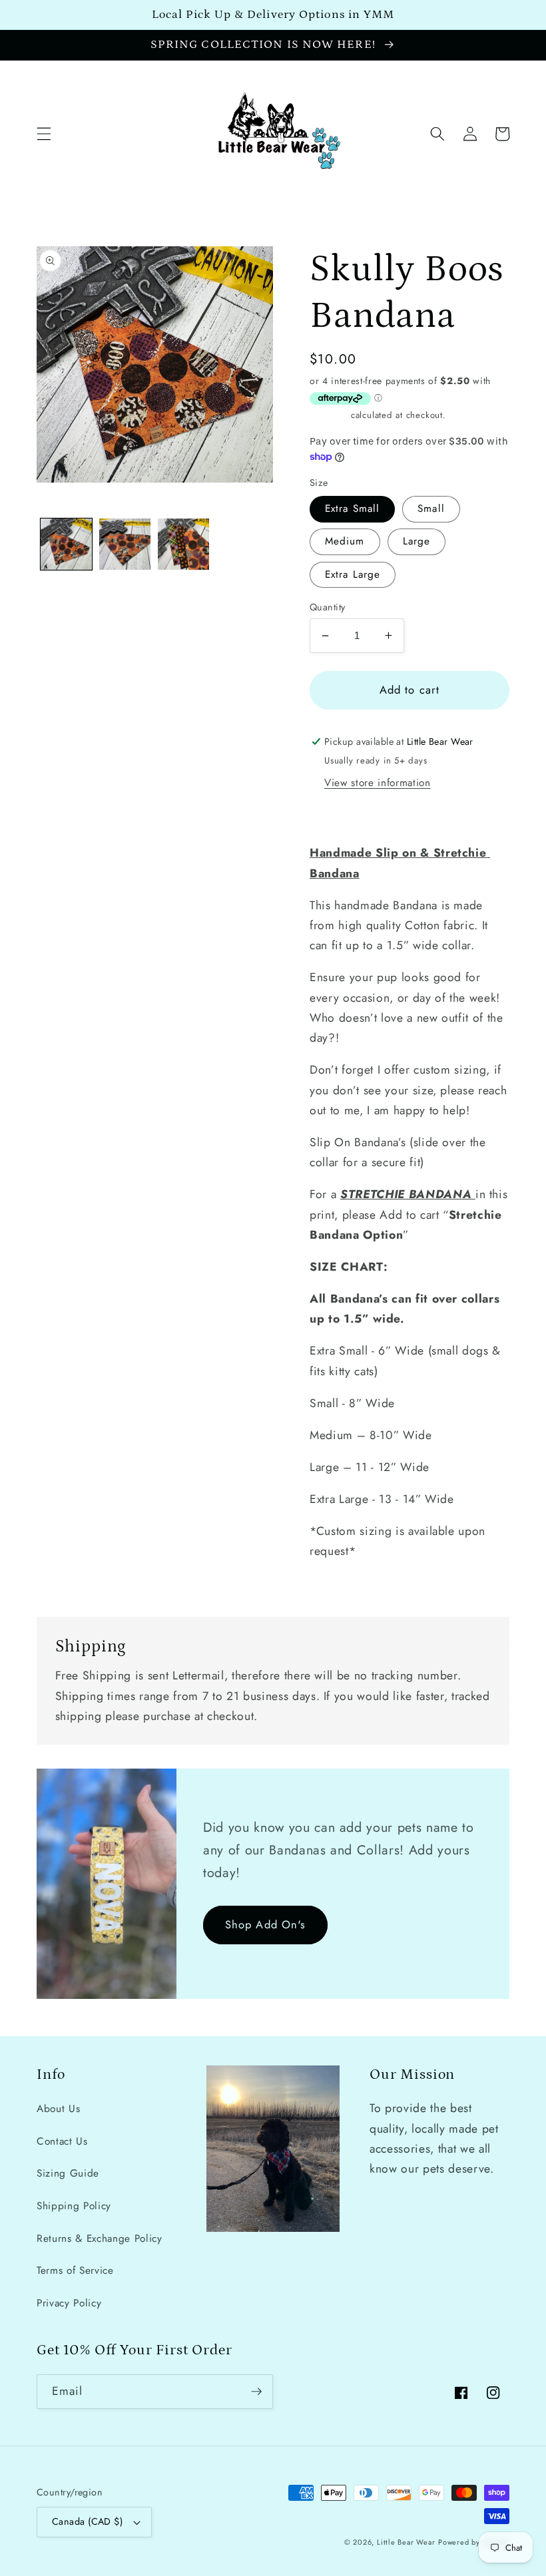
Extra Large (353, 574)
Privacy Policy (69, 2303)
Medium (345, 541)
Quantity (328, 607)
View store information (378, 783)
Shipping (329, 415)
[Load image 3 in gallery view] (183, 544)
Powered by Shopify (474, 2542)
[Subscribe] (256, 2392)
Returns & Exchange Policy (100, 2239)
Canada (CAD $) (87, 2521)
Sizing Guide (68, 2173)
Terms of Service (75, 2270)
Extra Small (352, 509)
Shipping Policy (74, 2206)
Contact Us (62, 2141)
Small (431, 509)
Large (417, 541)
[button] (44, 134)
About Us (58, 2109)
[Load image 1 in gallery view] (66, 544)
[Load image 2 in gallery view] (125, 544)
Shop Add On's (265, 1924)
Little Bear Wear (406, 2542)
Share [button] (339, 815)
